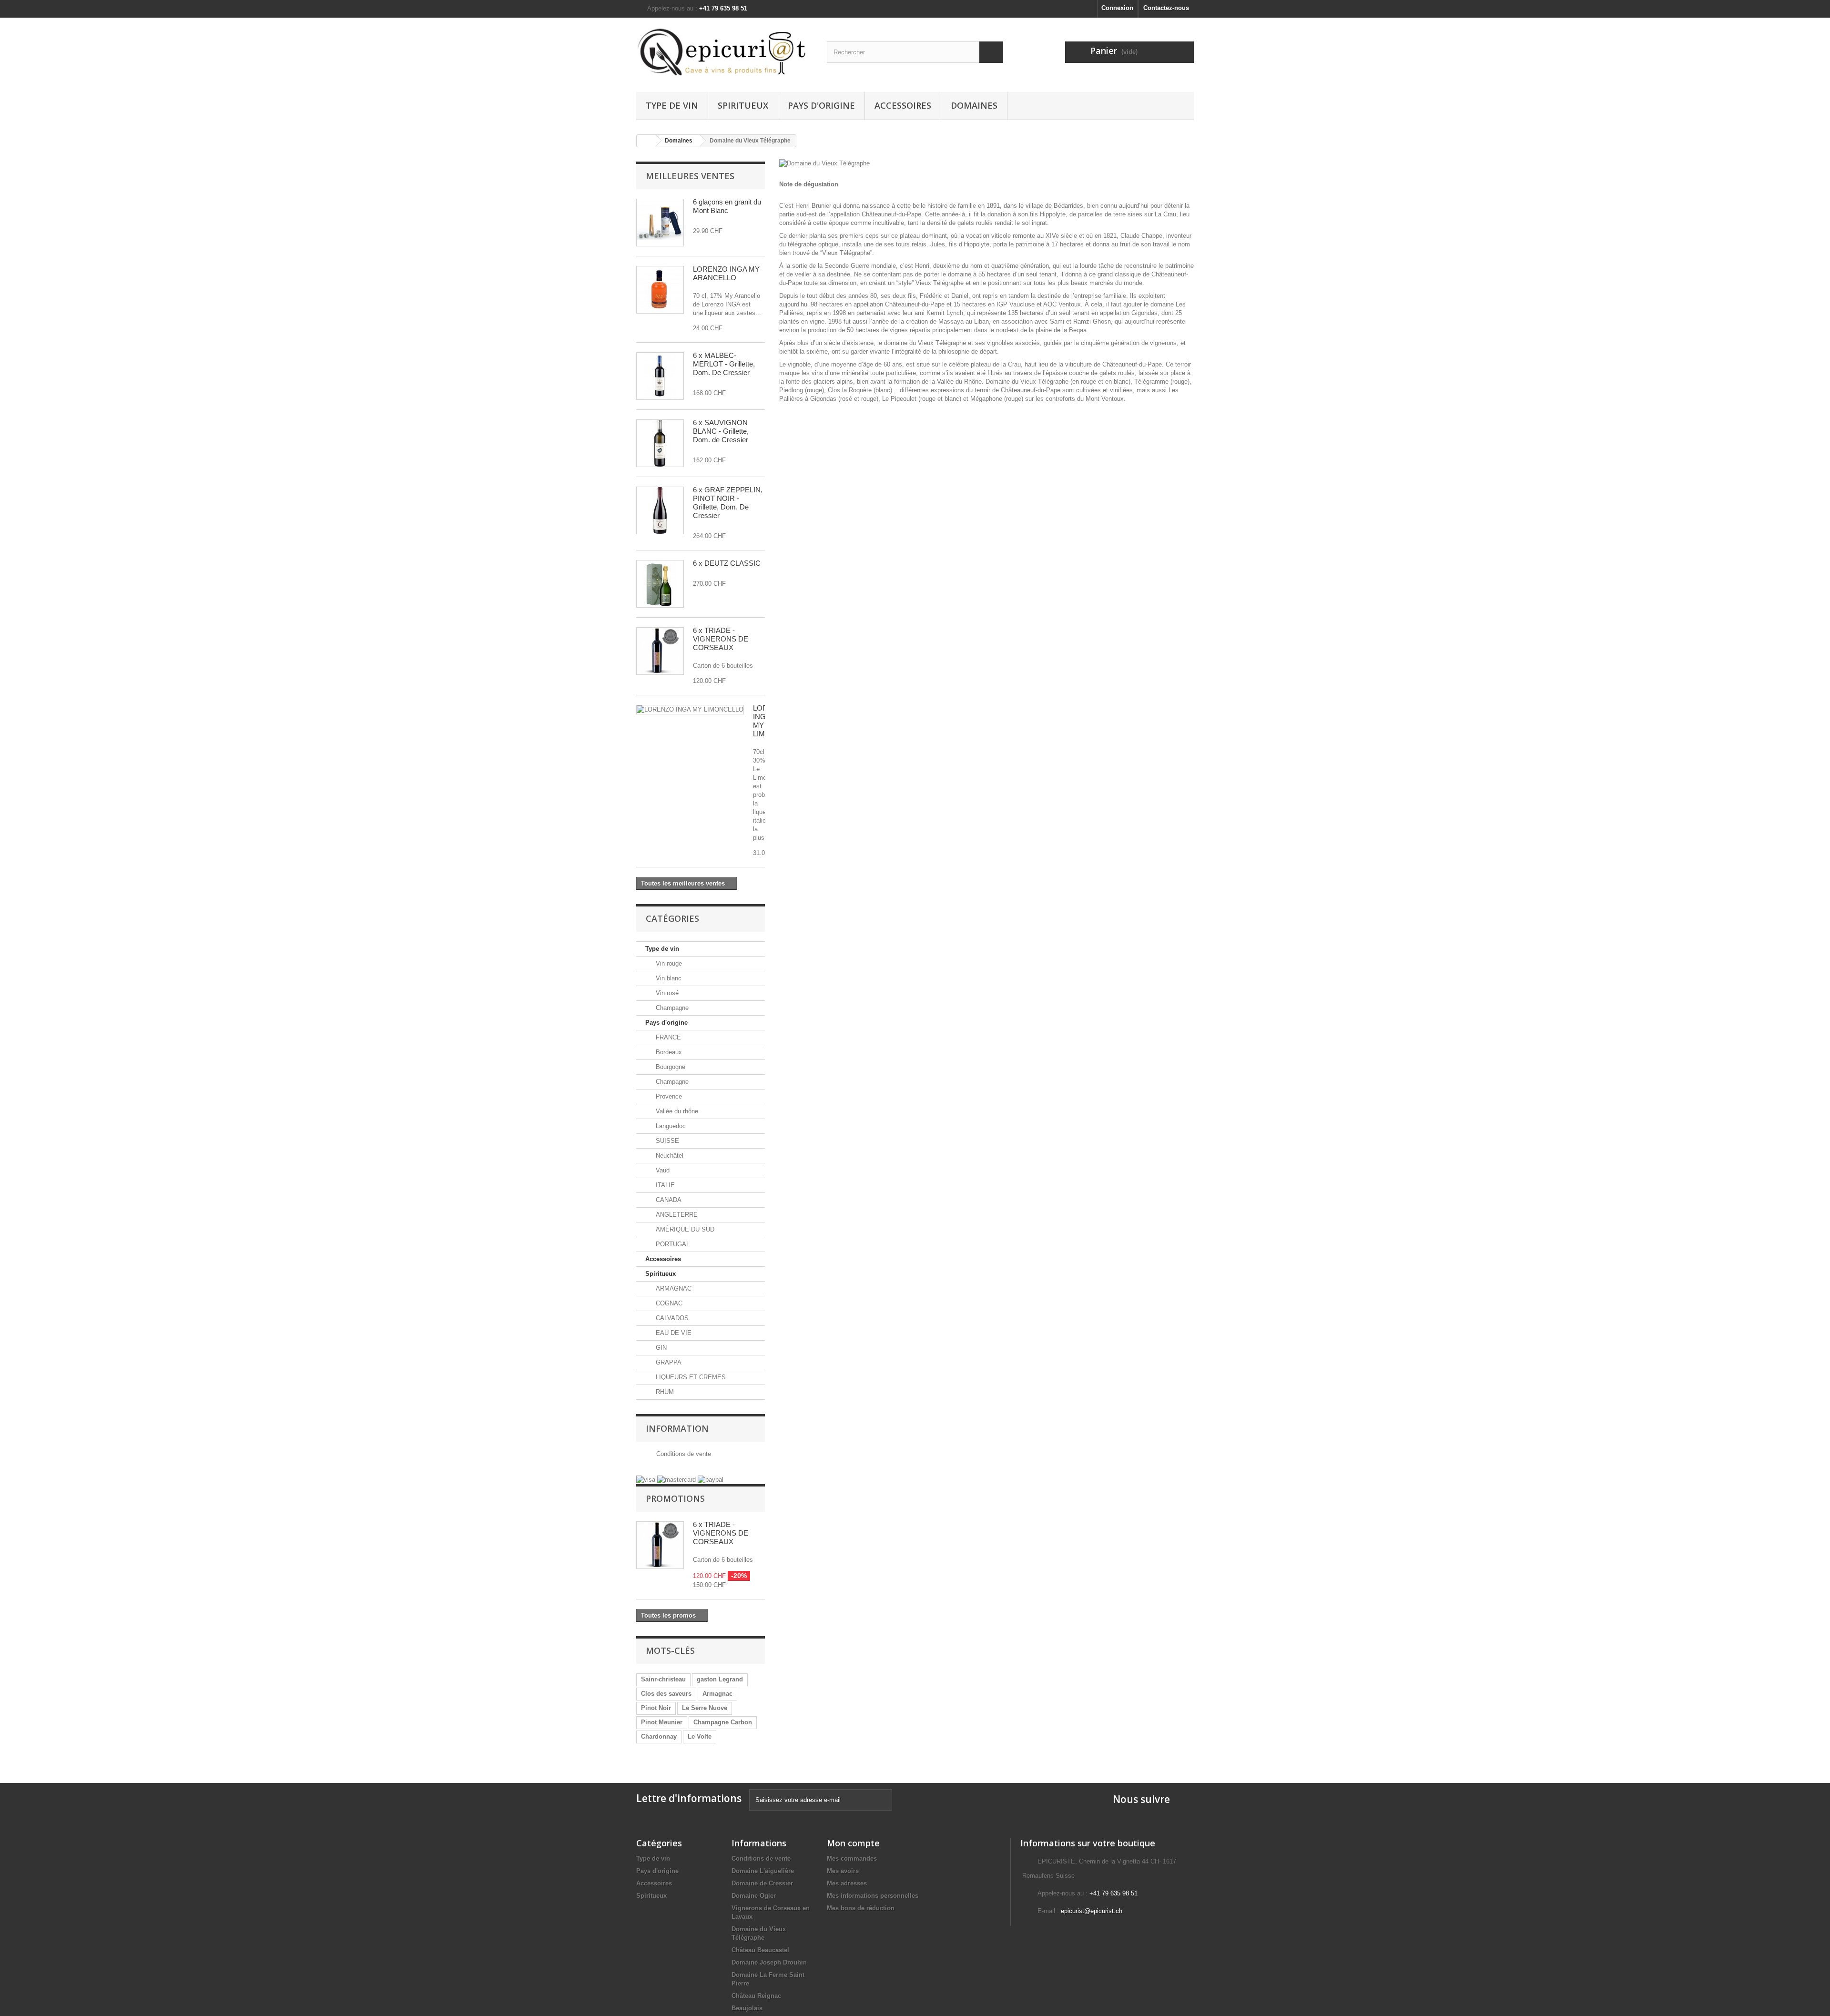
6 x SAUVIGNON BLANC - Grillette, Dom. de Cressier (721, 431)
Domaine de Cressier (762, 1883)
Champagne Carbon (723, 1722)
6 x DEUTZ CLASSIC (727, 563)
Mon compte (853, 1843)
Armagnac (717, 1694)
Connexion (1117, 8)
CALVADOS (671, 1318)
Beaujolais (747, 2008)
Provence (668, 1096)
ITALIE (664, 1185)
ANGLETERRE (676, 1215)
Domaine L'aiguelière (763, 1871)
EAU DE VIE (673, 1333)
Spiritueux (743, 105)
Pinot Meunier (662, 1722)
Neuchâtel (669, 1156)
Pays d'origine (821, 105)
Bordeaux (668, 1052)
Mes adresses (847, 1883)
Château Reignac (756, 1996)
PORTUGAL (672, 1244)
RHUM (664, 1392)
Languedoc (670, 1126)
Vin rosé (666, 993)
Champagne (671, 1008)
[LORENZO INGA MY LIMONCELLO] (690, 710)
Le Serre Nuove (705, 1708)
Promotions (675, 1498)
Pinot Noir (656, 1708)
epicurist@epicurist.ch (1092, 1911)
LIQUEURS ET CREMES (690, 1377)
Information (677, 1428)
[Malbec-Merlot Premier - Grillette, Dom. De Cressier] (660, 376)
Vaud (662, 1170)
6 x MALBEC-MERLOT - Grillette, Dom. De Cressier (724, 364)
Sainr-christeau (663, 1679)
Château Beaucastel (760, 1950)
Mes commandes (852, 1858)
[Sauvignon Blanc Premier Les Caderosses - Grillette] (660, 443)
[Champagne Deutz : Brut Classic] (660, 584)
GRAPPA (668, 1362)
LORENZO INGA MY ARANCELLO (726, 273)
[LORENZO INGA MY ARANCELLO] (660, 290)
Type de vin (672, 105)
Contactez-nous (1166, 8)
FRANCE (667, 1037)
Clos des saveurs (666, 1694)
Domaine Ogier (754, 1896)
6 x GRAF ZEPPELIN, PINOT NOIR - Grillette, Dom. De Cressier (728, 503)
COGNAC (668, 1303)
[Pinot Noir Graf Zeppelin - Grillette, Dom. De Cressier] (660, 510)
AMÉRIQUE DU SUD (684, 1229)
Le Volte (700, 1736)
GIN (660, 1348)
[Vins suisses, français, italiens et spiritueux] (724, 52)
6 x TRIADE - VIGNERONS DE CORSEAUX (721, 639)
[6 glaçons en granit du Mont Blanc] (660, 223)
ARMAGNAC (673, 1288)
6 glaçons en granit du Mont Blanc (727, 206)
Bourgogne (670, 1067)
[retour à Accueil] (646, 141)
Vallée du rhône (676, 1111)
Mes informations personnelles (873, 1896)
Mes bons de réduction (861, 1908)
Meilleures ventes (690, 176)
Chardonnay (659, 1736)
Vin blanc (668, 978)
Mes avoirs (843, 1871)
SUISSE (666, 1141)
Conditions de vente (683, 1454)
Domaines (974, 105)
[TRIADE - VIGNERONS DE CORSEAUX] (660, 651)
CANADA (668, 1200)
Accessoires (903, 105)
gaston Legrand (720, 1679)
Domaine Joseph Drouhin (769, 1962)
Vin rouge (668, 963)
